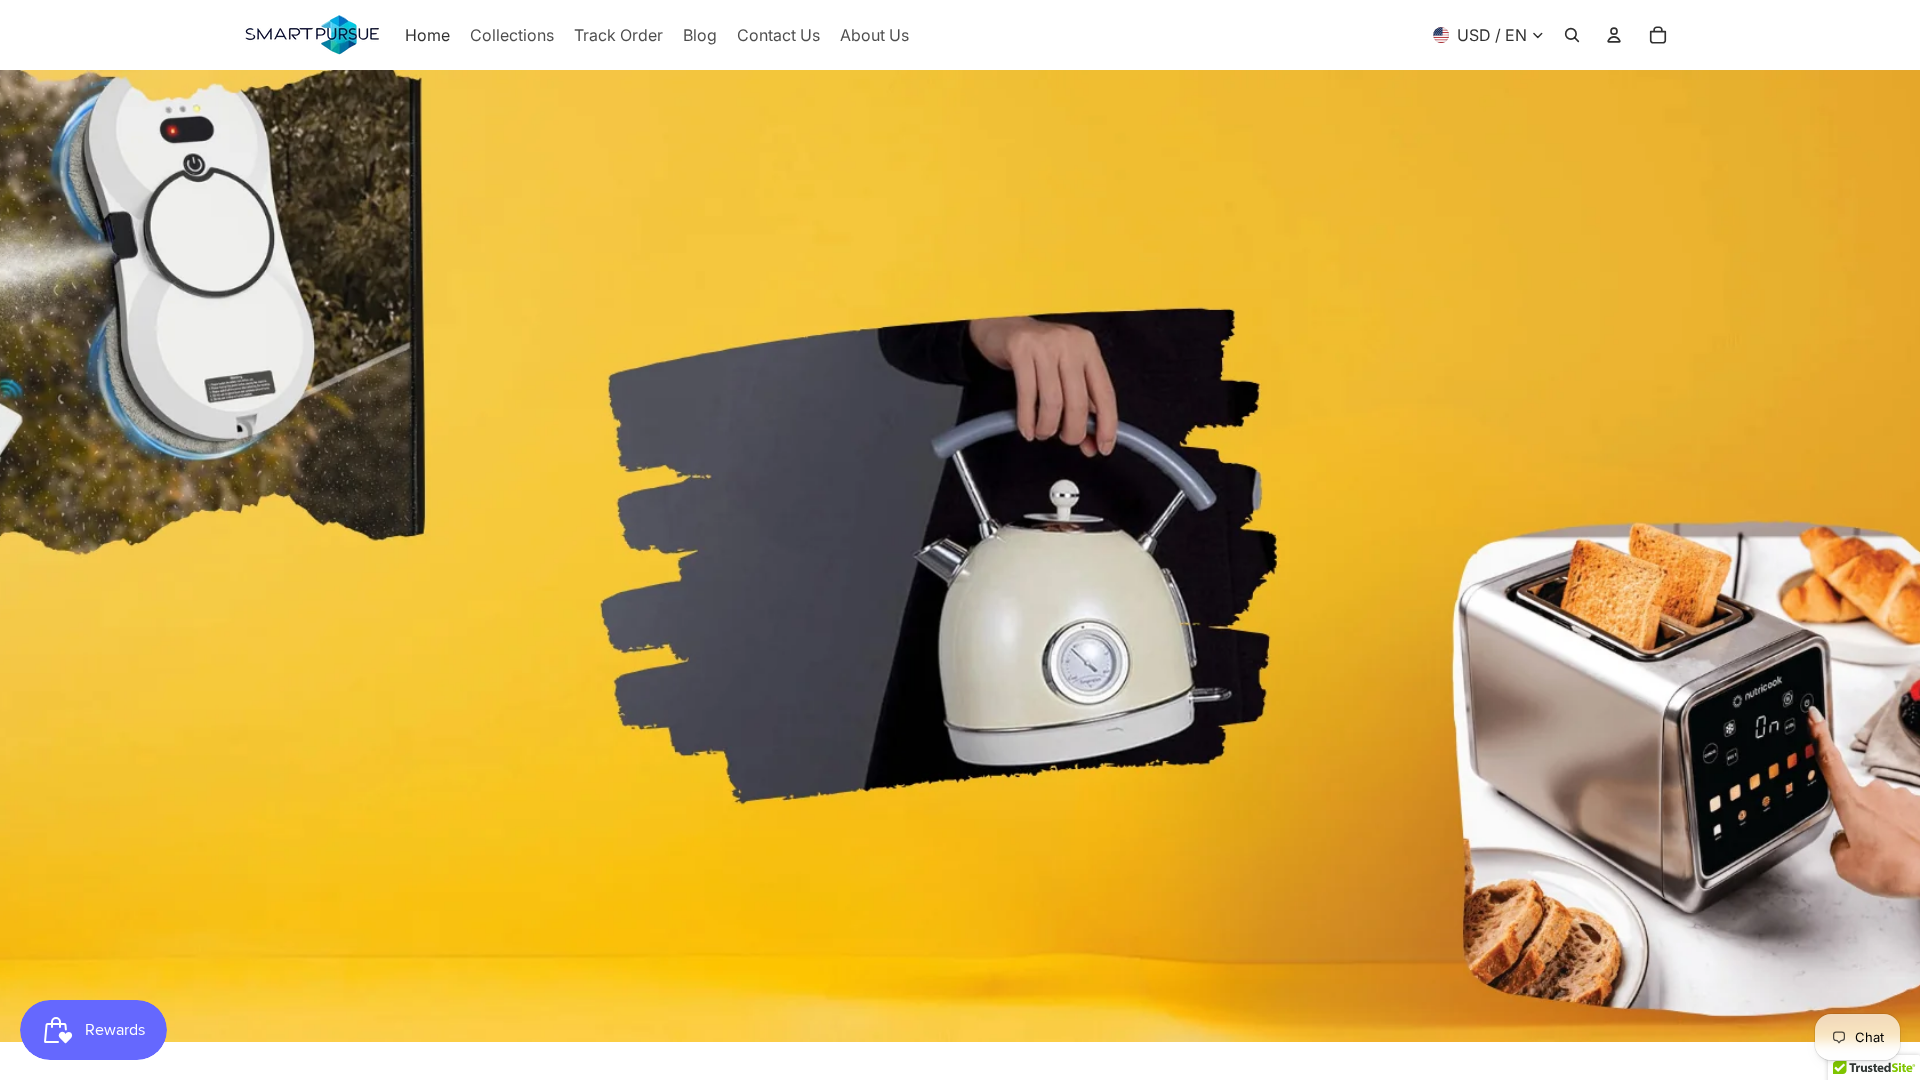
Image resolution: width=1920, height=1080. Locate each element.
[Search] (1572, 35)
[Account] (1614, 35)
